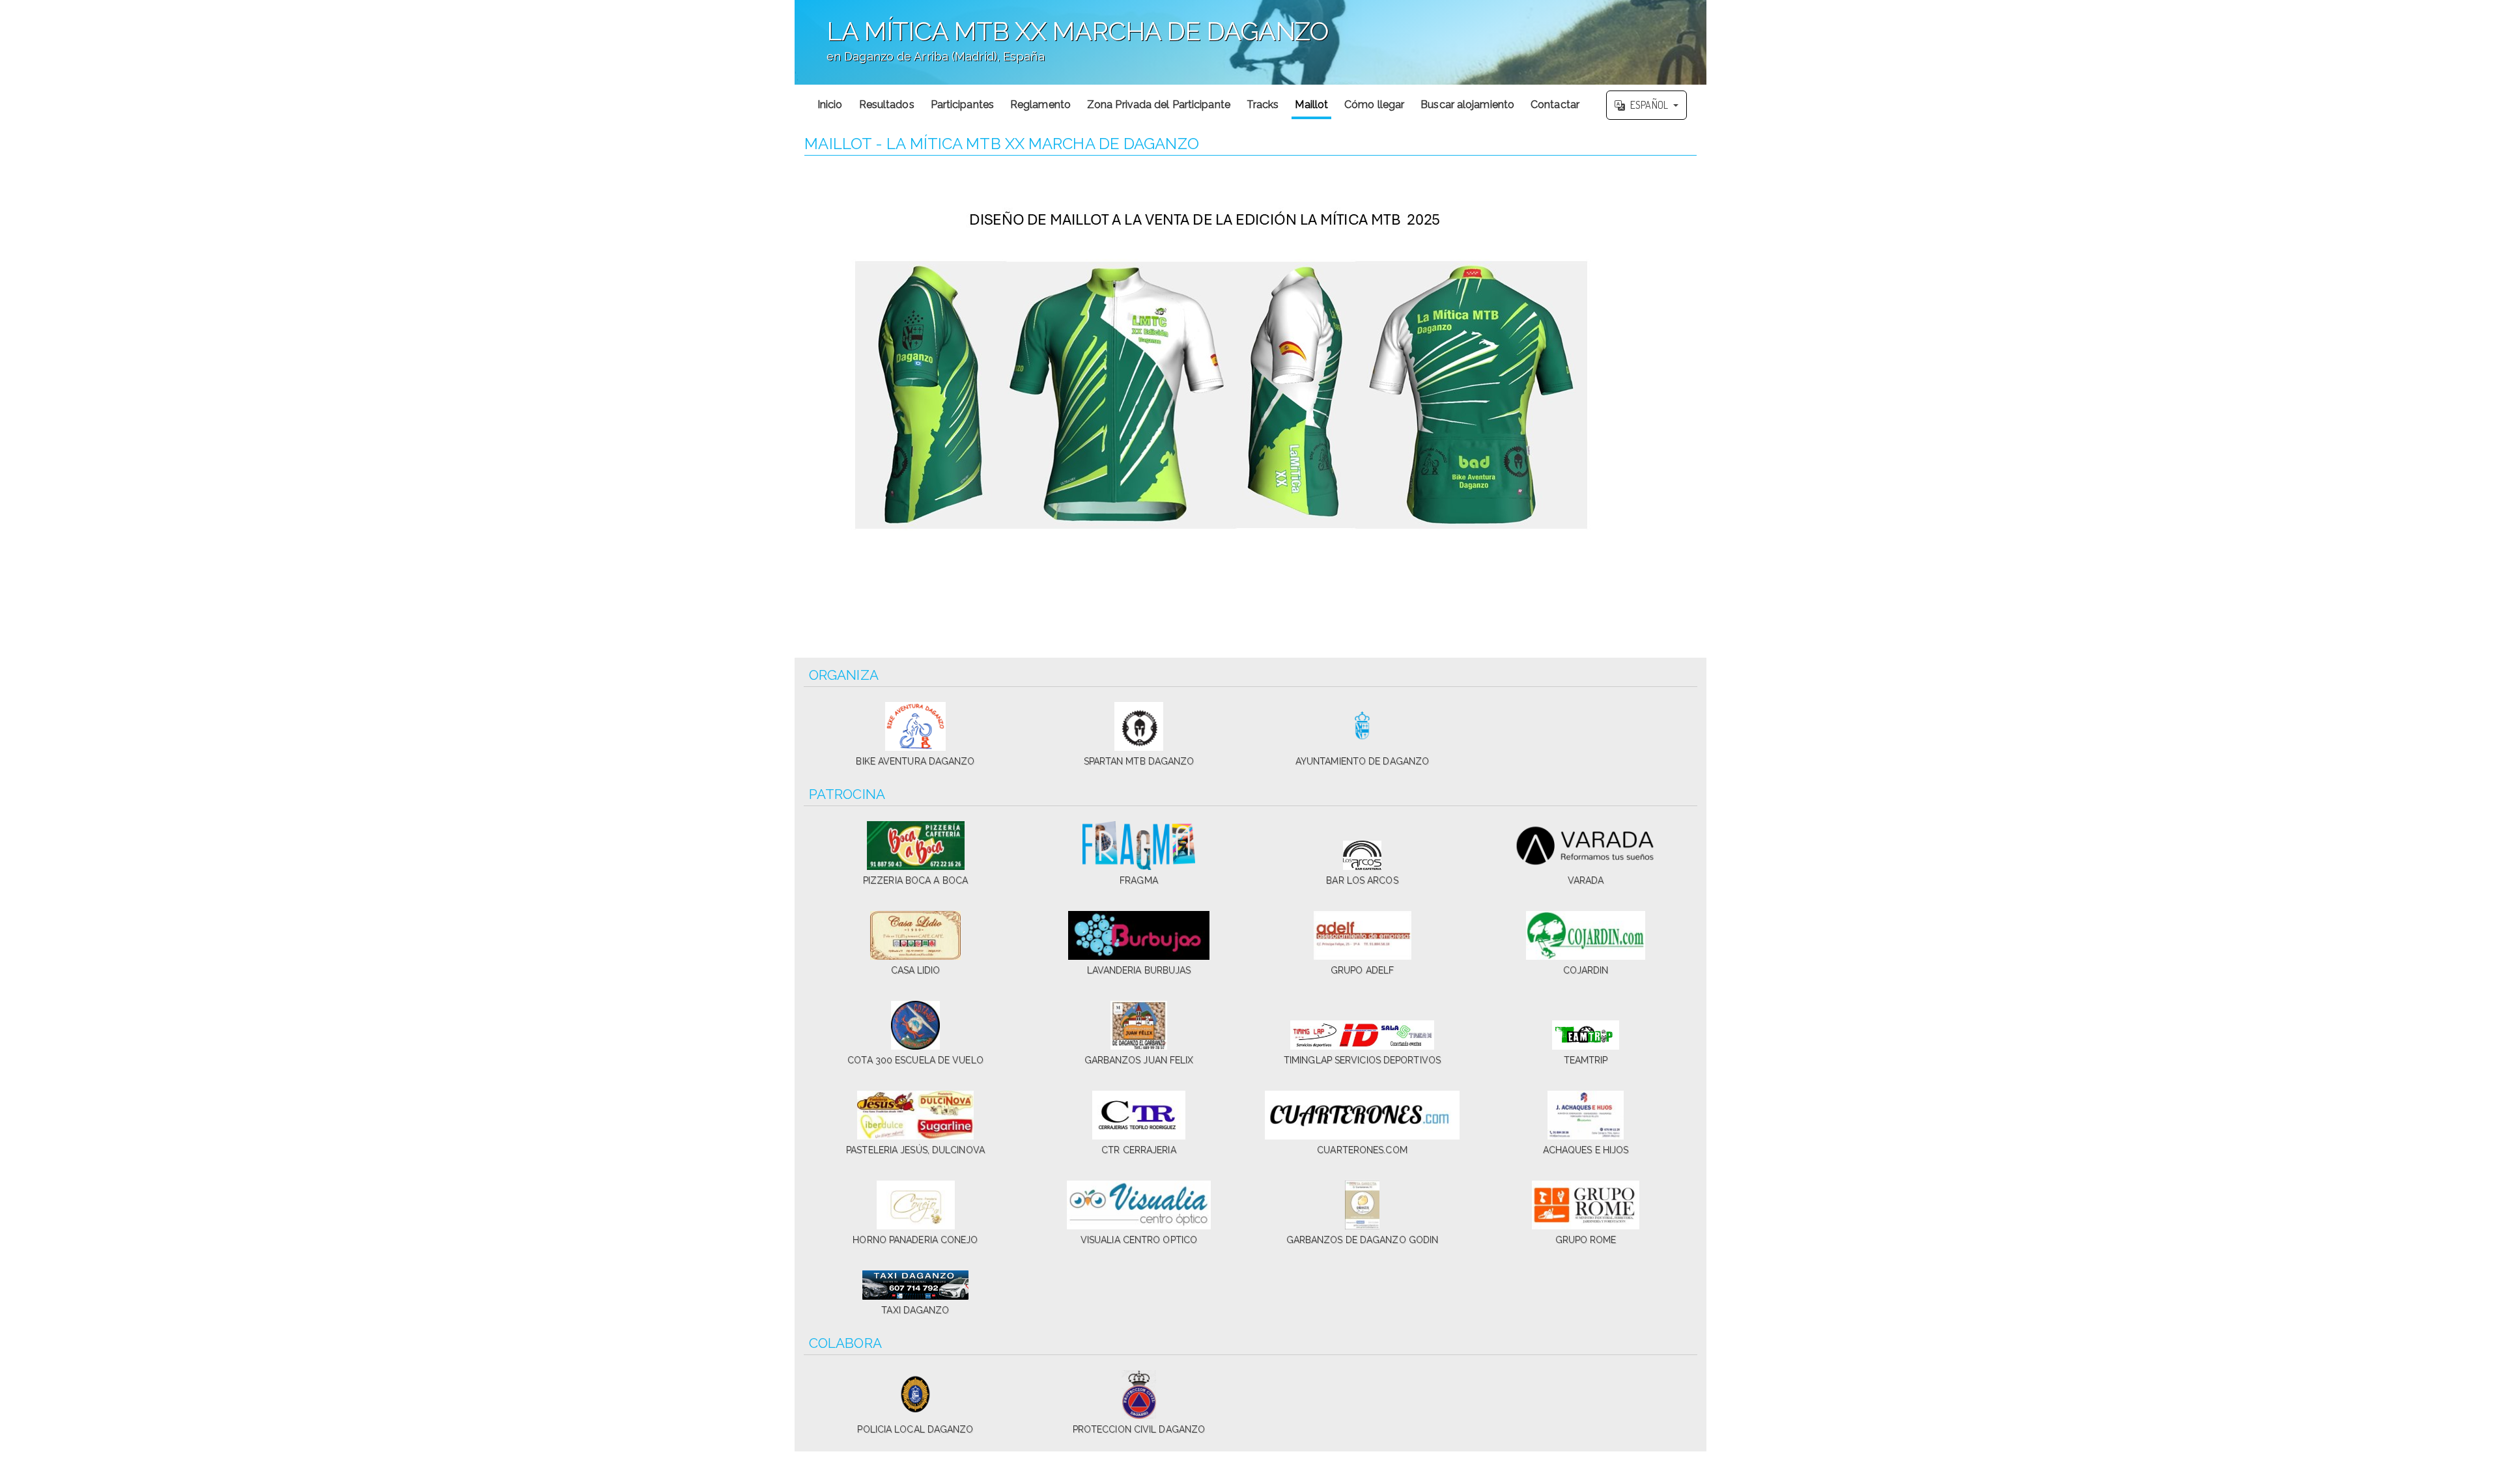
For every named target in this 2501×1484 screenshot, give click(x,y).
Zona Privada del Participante (1159, 105)
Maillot (1311, 105)
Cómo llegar (1374, 105)
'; (1062, 49)
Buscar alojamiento (1467, 105)
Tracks (1263, 105)
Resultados (887, 105)
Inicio (830, 105)
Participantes (962, 105)
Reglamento (1040, 105)
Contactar (1555, 105)
